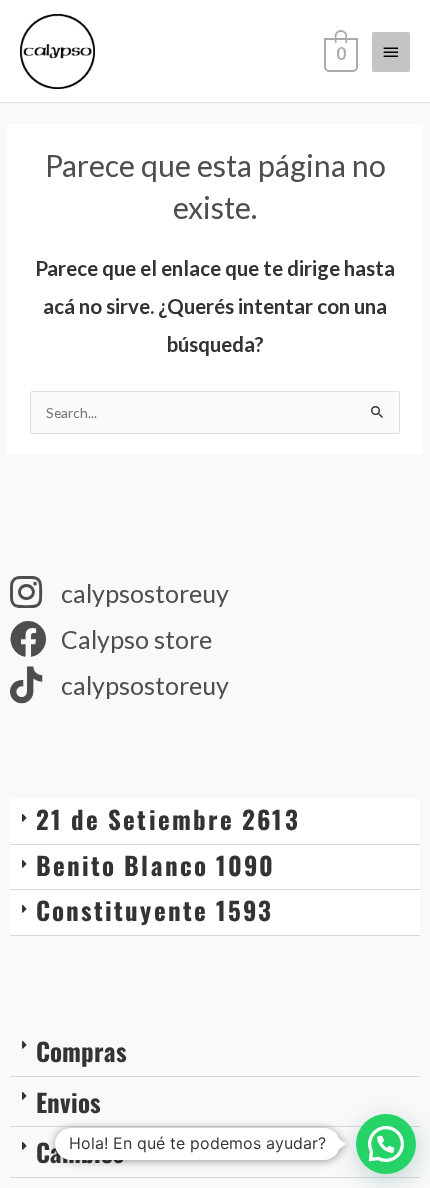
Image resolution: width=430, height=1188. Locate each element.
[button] (215, 822)
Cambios (80, 1151)
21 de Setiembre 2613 (168, 818)
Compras (81, 1050)
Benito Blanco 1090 (156, 864)
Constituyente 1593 (155, 909)
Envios (68, 1101)
